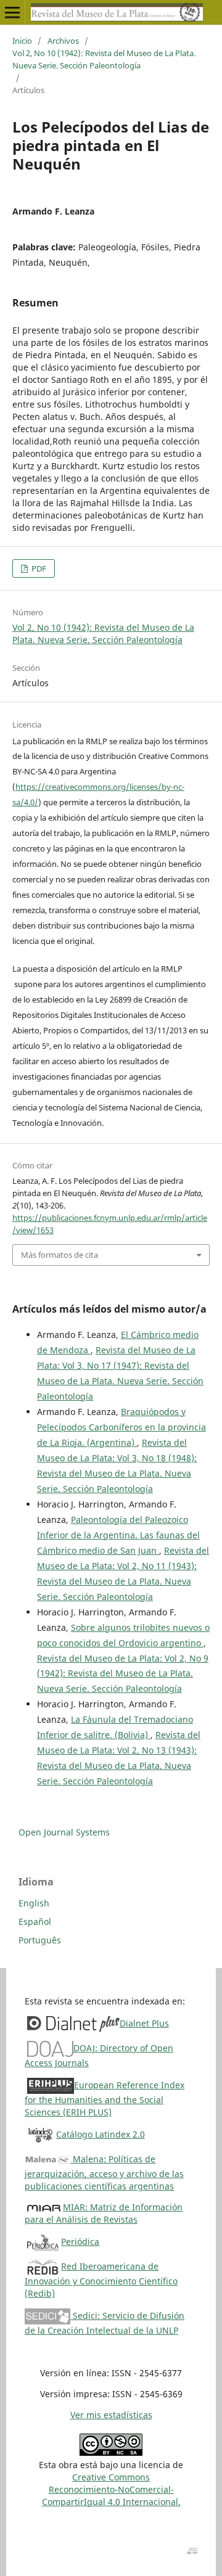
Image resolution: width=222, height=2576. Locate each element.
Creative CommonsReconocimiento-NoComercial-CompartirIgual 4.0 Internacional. (111, 2489)
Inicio (22, 41)
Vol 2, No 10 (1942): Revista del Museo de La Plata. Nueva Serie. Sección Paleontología (104, 59)
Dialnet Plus (144, 2023)
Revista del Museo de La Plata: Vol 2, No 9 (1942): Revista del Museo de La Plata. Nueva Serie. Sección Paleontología (123, 1674)
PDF (38, 568)
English (34, 1903)
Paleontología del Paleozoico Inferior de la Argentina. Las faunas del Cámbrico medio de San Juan (118, 1535)
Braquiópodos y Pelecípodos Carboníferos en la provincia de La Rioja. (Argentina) (121, 1427)
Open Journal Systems (64, 1832)
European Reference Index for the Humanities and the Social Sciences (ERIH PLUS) (105, 2098)
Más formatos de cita (60, 1255)
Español (35, 1922)
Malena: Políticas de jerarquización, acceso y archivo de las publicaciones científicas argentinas (104, 2172)
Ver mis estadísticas (111, 2415)
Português (40, 1940)
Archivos (63, 41)
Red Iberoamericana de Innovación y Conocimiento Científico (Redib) (101, 2280)
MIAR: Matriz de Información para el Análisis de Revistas (104, 2213)
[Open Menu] (12, 12)
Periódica (80, 2242)
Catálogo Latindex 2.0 (101, 2134)
